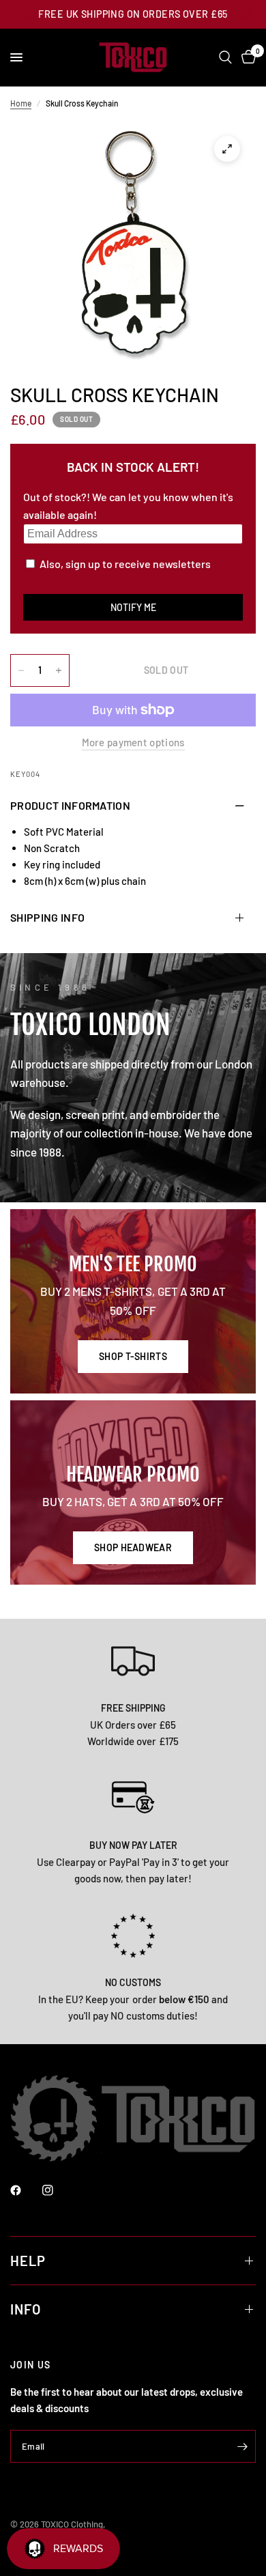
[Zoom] (227, 149)
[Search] (225, 57)
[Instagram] (57, 2190)
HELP (28, 2261)
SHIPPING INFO (47, 917)
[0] (246, 57)
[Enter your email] (242, 2446)
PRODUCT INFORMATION (70, 805)
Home (21, 103)
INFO (26, 2309)
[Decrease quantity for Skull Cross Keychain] (21, 670)
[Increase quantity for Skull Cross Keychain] (59, 670)
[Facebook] (25, 2190)
